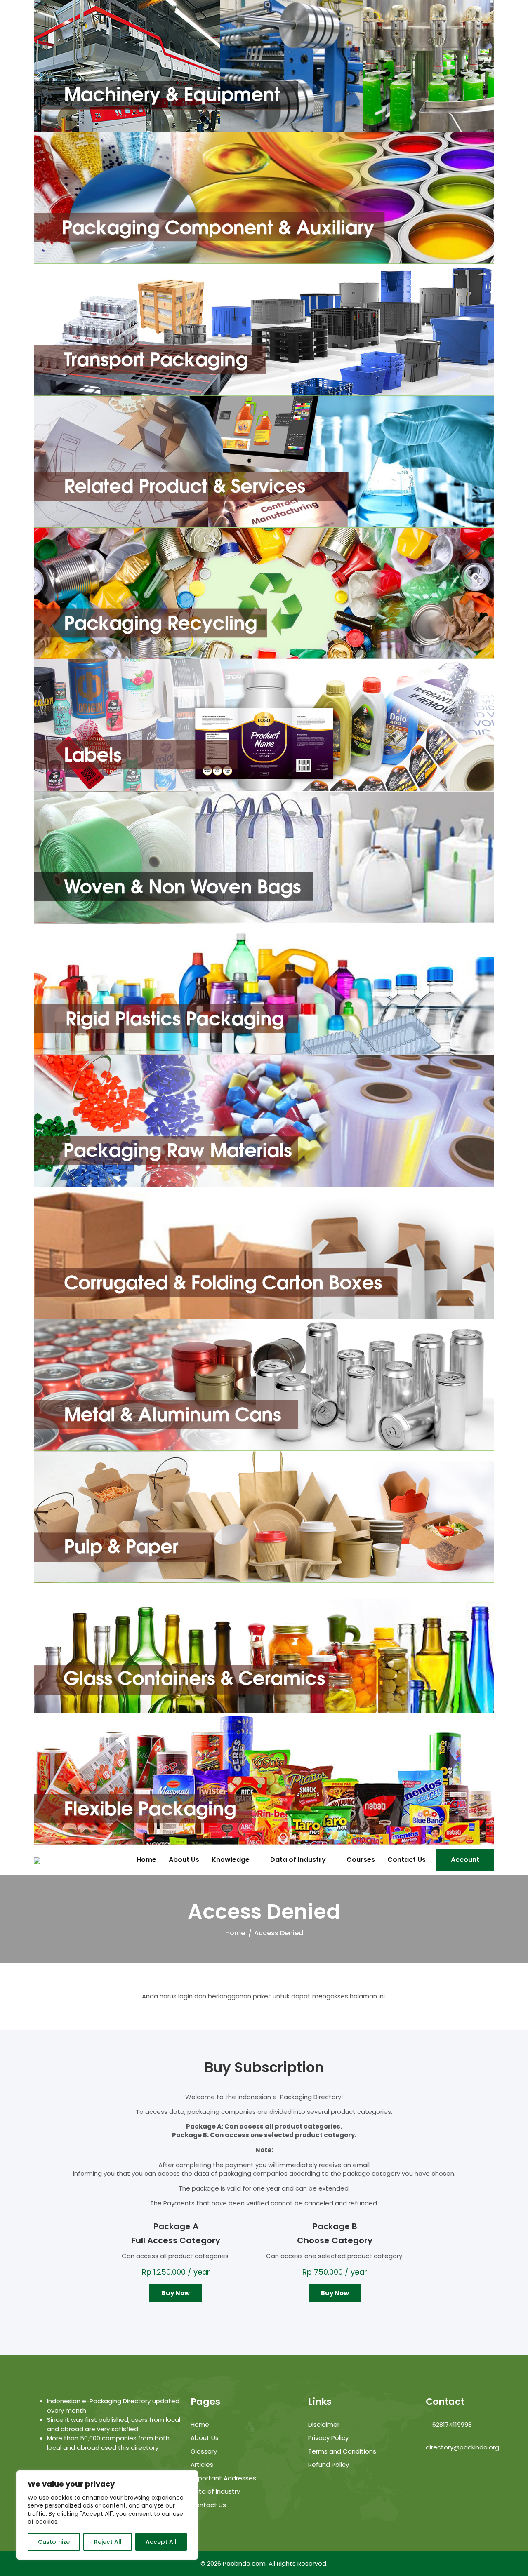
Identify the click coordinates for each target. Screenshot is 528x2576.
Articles (202, 2464)
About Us (184, 1860)
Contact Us (407, 1860)
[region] (107, 2515)
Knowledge (231, 1860)
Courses (361, 1860)
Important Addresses (223, 2478)
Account (465, 1860)
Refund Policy (329, 2464)
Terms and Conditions (342, 2451)
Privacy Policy (328, 2438)
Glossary (204, 2451)
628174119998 (451, 2424)
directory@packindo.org (462, 2447)
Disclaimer (324, 2424)
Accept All (161, 2542)
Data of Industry (298, 1860)
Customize (54, 2542)
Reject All (108, 2542)
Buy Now (176, 2293)
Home (146, 1860)
